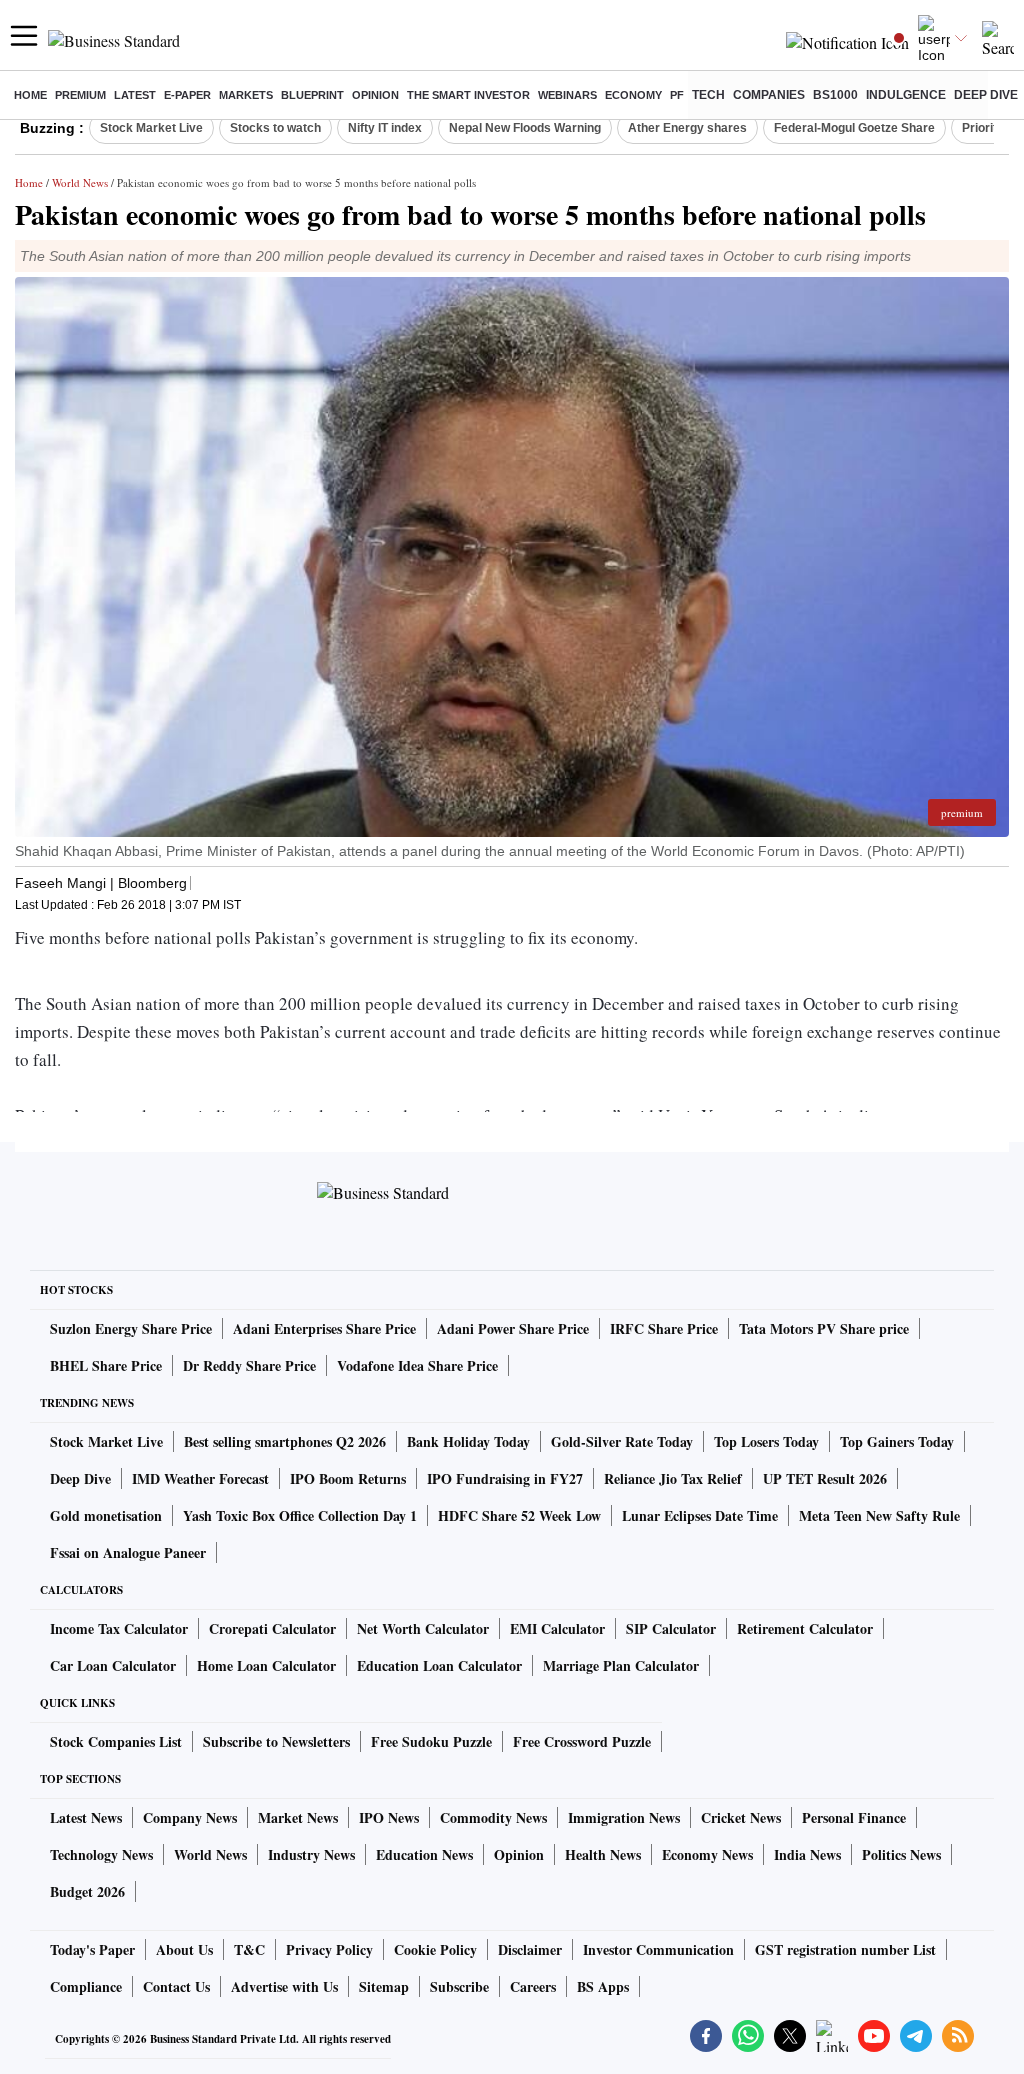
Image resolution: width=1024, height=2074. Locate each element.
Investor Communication (658, 1949)
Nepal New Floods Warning (525, 128)
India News (807, 1854)
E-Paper (187, 95)
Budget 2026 (87, 1891)
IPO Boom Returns (348, 1478)
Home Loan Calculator (266, 1665)
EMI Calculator (557, 1628)
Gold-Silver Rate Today (622, 1441)
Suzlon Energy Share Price (131, 1328)
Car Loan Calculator (113, 1665)
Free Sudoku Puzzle (431, 1741)
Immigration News (624, 1817)
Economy (633, 95)
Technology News (101, 1854)
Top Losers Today (766, 1441)
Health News (603, 1854)
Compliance (86, 1986)
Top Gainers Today (897, 1441)
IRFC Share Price (664, 1328)
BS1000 (835, 95)
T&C (249, 1949)
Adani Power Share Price (513, 1328)
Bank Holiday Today (468, 1441)
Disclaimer (530, 1949)
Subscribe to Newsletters (276, 1741)
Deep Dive (986, 95)
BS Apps (603, 1986)
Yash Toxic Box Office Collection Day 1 (300, 1515)
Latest (135, 95)
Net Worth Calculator (423, 1628)
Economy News (707, 1854)
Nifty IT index (385, 128)
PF (677, 95)
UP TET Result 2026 (825, 1478)
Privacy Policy (329, 1949)
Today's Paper (92, 1949)
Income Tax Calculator (119, 1628)
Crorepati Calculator (272, 1628)
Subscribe (459, 1986)
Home (30, 95)
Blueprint (312, 95)
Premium (80, 95)
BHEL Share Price (106, 1365)
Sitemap (384, 1986)
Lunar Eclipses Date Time (700, 1515)
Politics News (901, 1854)
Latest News (86, 1817)
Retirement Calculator (805, 1628)
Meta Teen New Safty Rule (879, 1515)
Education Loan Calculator (439, 1665)
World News (80, 182)
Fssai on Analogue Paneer (128, 1552)
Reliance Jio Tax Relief (673, 1478)
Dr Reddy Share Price (249, 1365)
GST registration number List (845, 1949)
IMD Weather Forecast (200, 1478)
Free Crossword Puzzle (582, 1741)
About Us (184, 1949)
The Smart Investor (468, 95)
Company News (190, 1817)
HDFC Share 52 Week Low (519, 1515)
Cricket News (741, 1817)
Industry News (311, 1854)
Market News (298, 1817)
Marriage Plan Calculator (621, 1665)
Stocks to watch (275, 128)
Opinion (375, 95)
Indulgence (906, 95)
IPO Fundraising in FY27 (505, 1478)
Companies (769, 95)
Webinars (567, 95)
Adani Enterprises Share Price (324, 1328)
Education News (424, 1854)
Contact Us (176, 1986)
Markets (246, 95)
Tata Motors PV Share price (824, 1328)
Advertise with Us (284, 1986)
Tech (708, 95)
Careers (533, 1986)
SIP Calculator (671, 1628)
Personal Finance (854, 1817)
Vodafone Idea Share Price (417, 1365)
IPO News (389, 1817)
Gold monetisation (106, 1515)
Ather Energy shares (687, 128)
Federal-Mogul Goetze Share (854, 128)
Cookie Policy (435, 1949)
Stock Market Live (151, 128)
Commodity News (493, 1817)
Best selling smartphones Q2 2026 (285, 1441)
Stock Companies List (116, 1741)
